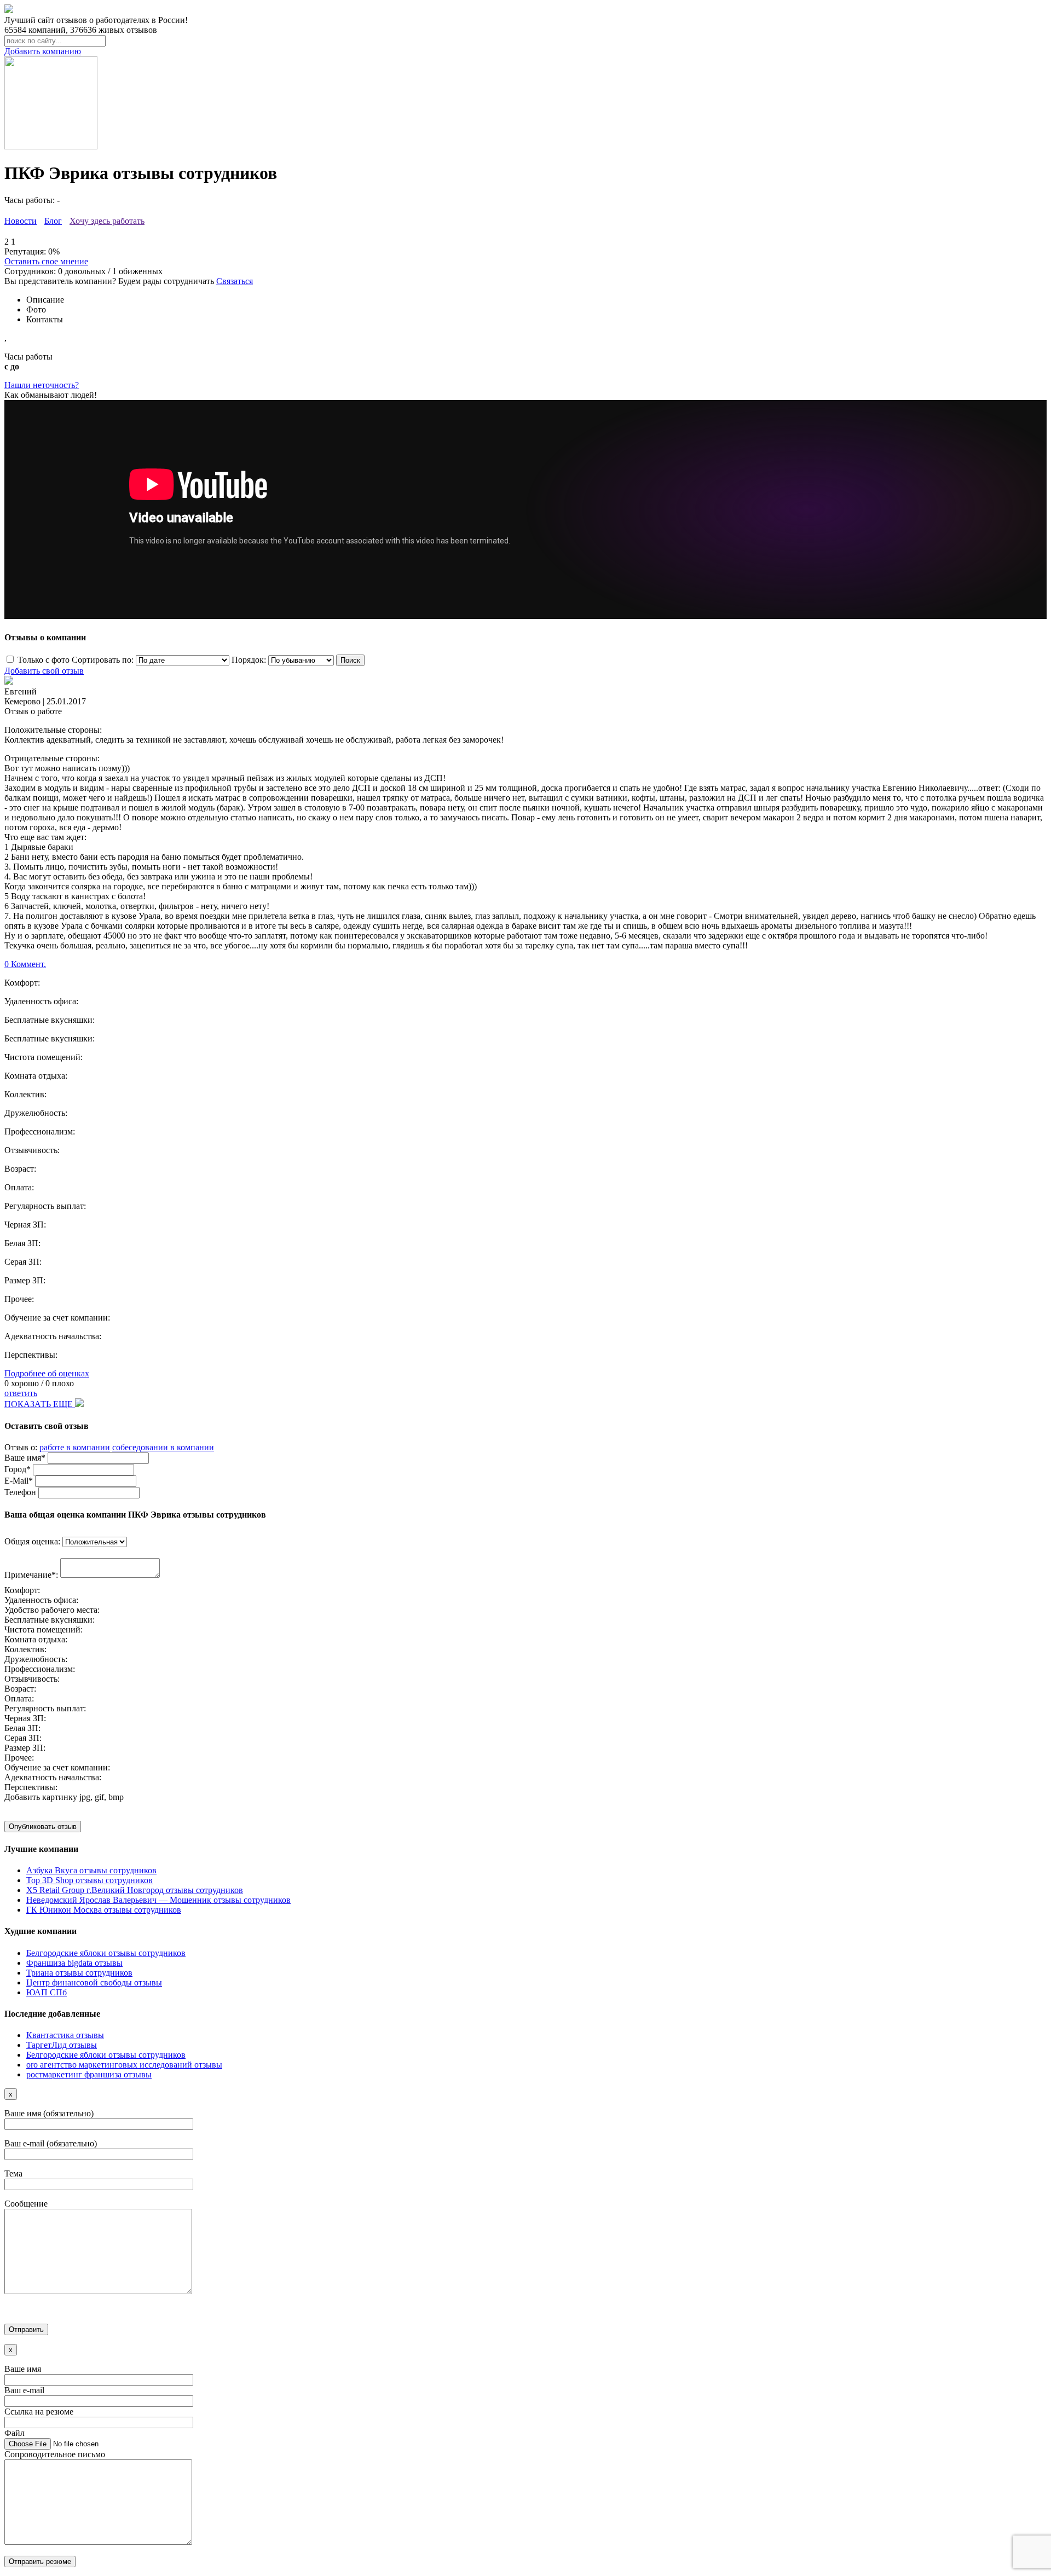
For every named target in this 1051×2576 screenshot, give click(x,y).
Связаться (235, 281)
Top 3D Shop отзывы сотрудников (89, 1880)
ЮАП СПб (47, 1992)
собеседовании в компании (163, 1447)
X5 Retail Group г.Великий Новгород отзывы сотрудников (135, 1890)
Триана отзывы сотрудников (79, 1973)
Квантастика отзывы (65, 2035)
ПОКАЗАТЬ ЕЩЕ (40, 1404)
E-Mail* (19, 1481)
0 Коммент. (25, 964)
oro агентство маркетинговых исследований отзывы (124, 2065)
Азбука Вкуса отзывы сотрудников (91, 1870)
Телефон (20, 1492)
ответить (21, 1393)
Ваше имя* (25, 1458)
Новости (21, 221)
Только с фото (44, 660)
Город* (18, 1469)
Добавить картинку (41, 1797)
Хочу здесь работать (107, 221)
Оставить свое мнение (46, 261)
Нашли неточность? (42, 385)
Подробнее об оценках (47, 1373)
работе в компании (75, 1447)
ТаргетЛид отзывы (62, 2045)
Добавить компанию (43, 51)
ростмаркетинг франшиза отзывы (89, 2074)
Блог (53, 221)
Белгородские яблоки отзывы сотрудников (106, 1953)
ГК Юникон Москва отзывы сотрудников (104, 1910)
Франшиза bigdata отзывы (74, 1963)
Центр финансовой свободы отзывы (94, 1982)
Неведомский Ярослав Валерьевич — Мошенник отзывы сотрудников (158, 1900)
